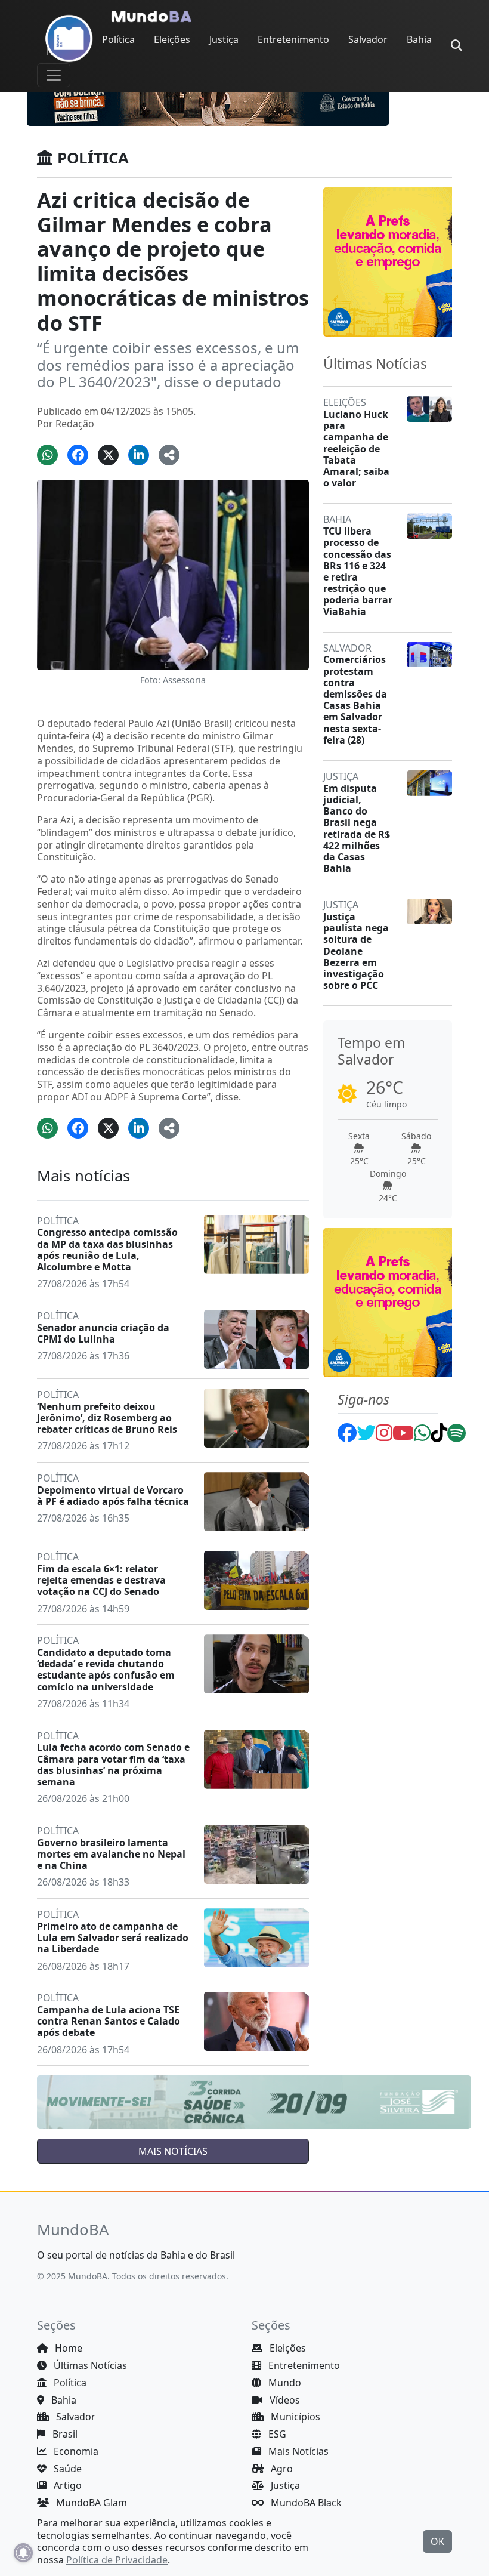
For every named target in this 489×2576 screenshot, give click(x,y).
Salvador (368, 39)
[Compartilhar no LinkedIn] (139, 455)
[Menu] (54, 75)
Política (118, 39)
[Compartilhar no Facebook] (78, 455)
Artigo (66, 2485)
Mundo (284, 2383)
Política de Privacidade (117, 2560)
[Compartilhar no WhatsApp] (47, 455)
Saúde (66, 2469)
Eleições (172, 39)
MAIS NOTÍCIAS (173, 2151)
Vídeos (284, 2400)
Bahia (419, 39)
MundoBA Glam (90, 2503)
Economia (75, 2451)
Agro (281, 2469)
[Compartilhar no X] (108, 455)
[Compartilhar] (169, 455)
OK (437, 2541)
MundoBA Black (305, 2503)
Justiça (224, 39)
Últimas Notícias (89, 2365)
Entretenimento (293, 39)
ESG (276, 2434)
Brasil (64, 2434)
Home (67, 2348)
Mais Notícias (297, 2451)
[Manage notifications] (23, 2553)
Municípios (294, 2417)
